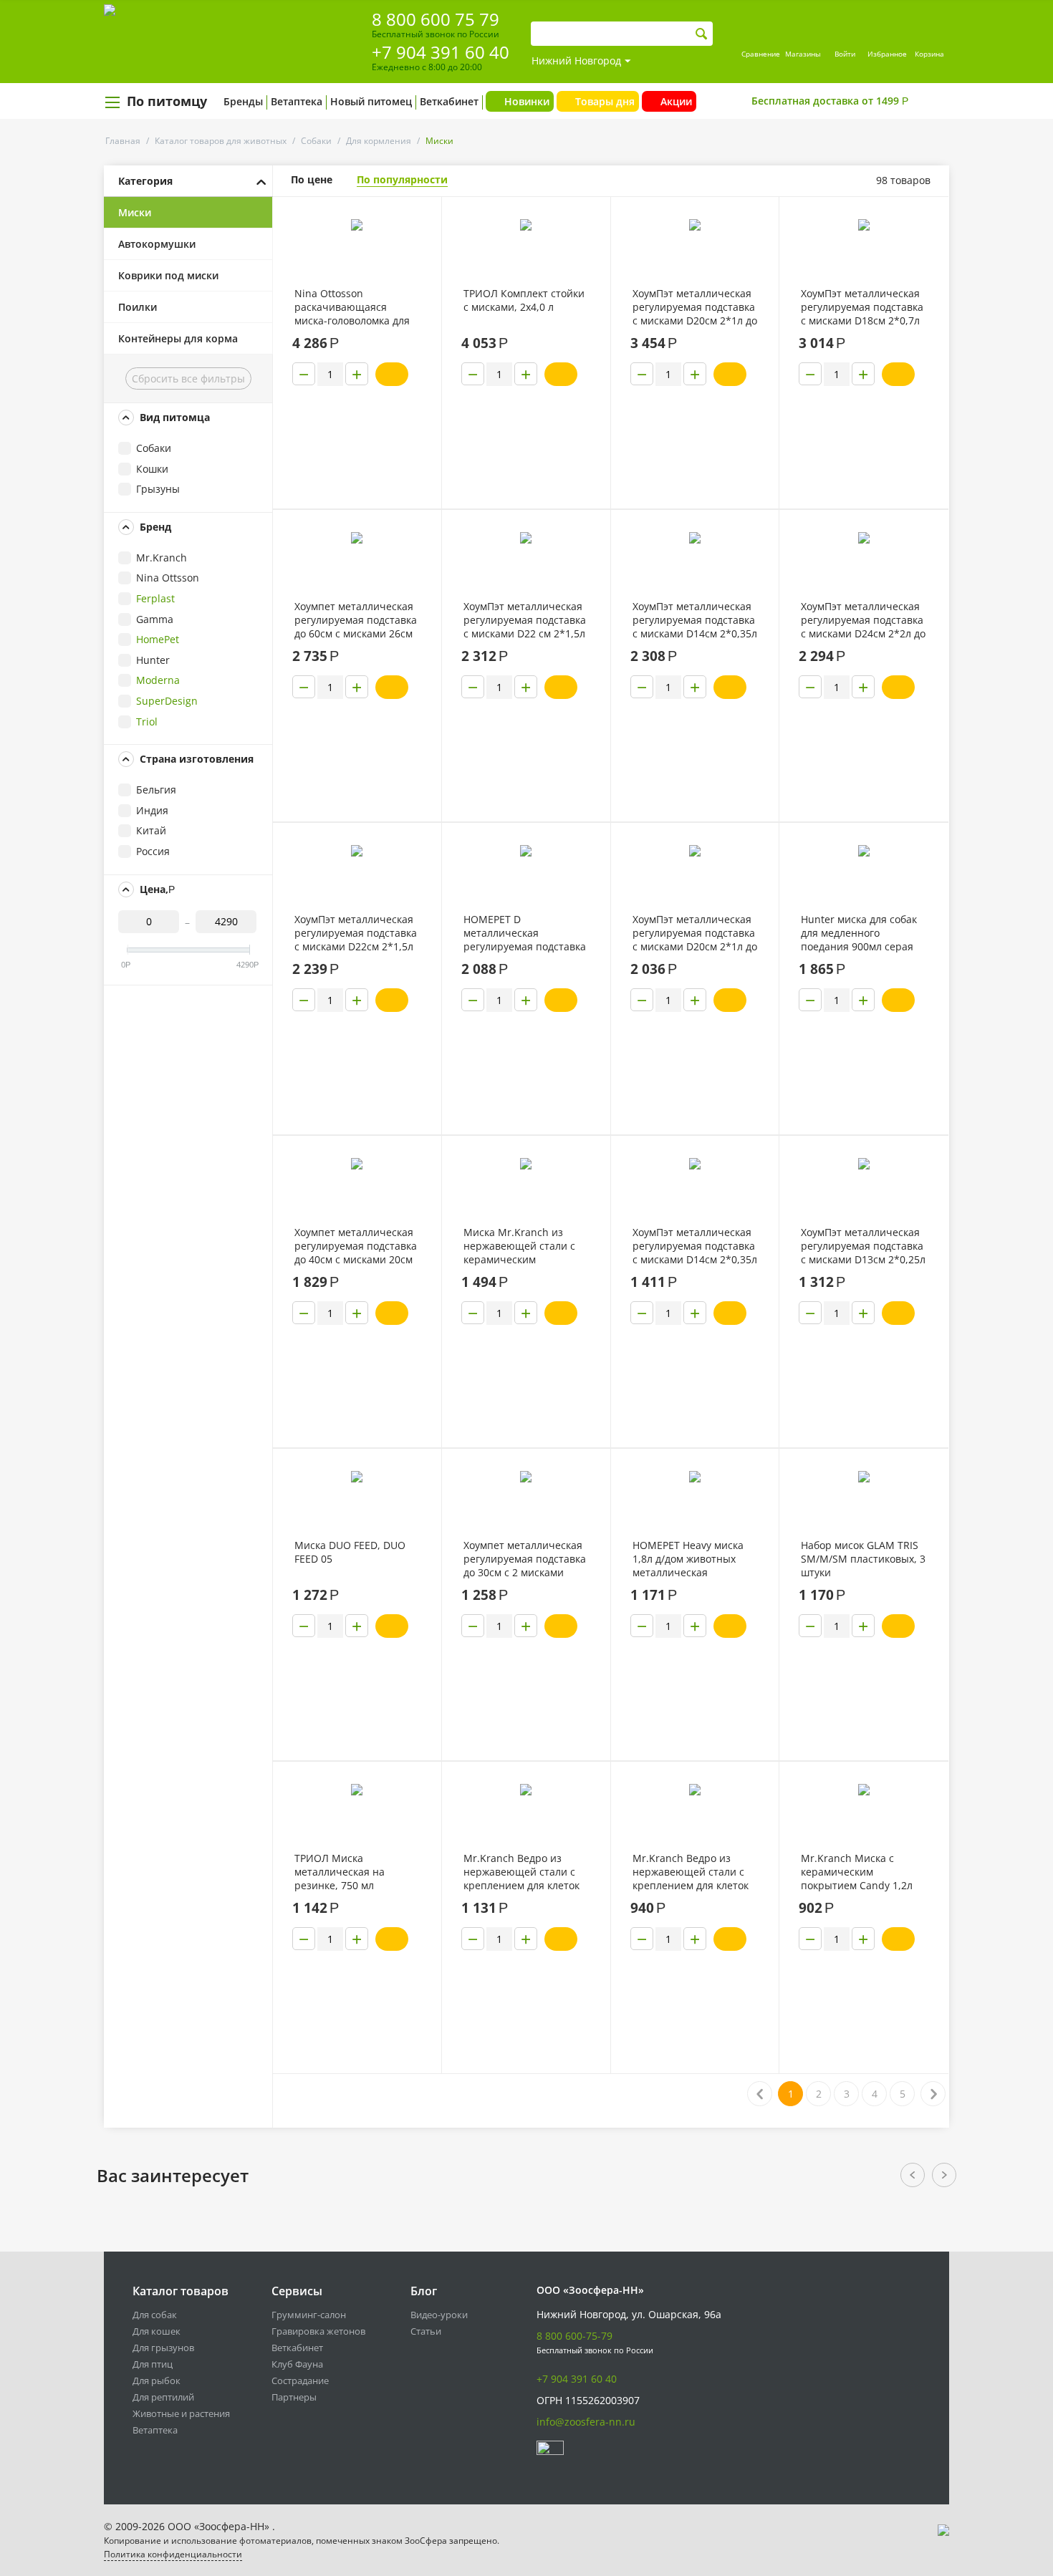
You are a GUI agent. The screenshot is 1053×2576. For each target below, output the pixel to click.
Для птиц (153, 2364)
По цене (312, 179)
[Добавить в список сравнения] (419, 240)
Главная (123, 141)
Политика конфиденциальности (173, 2554)
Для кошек (157, 2331)
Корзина (929, 54)
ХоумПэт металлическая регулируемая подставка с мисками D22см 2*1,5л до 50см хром (356, 933)
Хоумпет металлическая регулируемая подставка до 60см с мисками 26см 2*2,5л (356, 620)
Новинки (527, 101)
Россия (153, 851)
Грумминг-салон (309, 2315)
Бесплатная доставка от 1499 (830, 101)
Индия (152, 810)
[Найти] (702, 34)
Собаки (316, 141)
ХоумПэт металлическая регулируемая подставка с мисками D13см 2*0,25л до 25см (863, 1246)
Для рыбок (157, 2380)
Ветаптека (297, 101)
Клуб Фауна (297, 2364)
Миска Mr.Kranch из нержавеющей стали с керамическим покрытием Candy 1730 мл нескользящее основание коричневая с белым (525, 1246)
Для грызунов (163, 2348)
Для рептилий (163, 2397)
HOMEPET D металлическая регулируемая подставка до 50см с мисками (525, 933)
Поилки (138, 307)
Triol (147, 722)
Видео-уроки (439, 2315)
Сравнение (761, 54)
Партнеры (294, 2397)
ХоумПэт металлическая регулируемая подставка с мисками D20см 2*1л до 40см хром (695, 933)
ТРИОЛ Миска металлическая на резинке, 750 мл (340, 1872)
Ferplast (155, 598)
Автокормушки (157, 244)
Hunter (153, 660)
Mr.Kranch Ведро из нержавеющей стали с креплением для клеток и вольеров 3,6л (521, 1872)
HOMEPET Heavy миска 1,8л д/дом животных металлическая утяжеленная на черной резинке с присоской (692, 1559)
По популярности (402, 179)
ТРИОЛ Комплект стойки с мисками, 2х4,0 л (524, 300)
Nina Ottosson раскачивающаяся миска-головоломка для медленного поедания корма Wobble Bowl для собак (352, 307)
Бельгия (156, 790)
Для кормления (379, 141)
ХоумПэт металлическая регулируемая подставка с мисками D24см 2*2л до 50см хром (863, 620)
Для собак (155, 2315)
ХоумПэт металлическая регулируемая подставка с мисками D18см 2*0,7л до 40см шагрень (862, 307)
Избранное (887, 54)
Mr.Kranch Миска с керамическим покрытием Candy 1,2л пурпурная (857, 1872)
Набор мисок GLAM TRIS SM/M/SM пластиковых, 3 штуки (863, 1559)
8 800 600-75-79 (574, 2336)
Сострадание (300, 2380)
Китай (151, 830)
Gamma (155, 619)
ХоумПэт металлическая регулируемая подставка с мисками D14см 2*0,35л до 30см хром (695, 1246)
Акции (676, 101)
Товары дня (605, 101)
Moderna (158, 680)
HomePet (158, 639)
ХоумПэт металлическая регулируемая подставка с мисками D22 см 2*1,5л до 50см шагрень (525, 620)
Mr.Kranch (162, 558)
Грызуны (158, 489)
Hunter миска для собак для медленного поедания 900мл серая (859, 933)
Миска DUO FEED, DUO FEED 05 (350, 1552)
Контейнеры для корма (178, 338)
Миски (135, 212)
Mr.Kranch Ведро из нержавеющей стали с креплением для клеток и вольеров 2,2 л (691, 1872)
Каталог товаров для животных (221, 141)
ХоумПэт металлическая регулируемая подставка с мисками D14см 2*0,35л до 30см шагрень (695, 620)
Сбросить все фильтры (188, 378)
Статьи (426, 2331)
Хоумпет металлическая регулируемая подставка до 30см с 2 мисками (525, 1559)
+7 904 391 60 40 (441, 52)
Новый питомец (371, 101)
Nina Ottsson (168, 578)
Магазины (803, 54)
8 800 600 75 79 (436, 19)
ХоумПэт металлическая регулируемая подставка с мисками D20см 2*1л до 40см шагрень (695, 307)
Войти (845, 54)
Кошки (152, 469)
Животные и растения (181, 2413)
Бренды (243, 101)
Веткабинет (449, 101)
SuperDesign (167, 701)
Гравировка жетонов (318, 2331)
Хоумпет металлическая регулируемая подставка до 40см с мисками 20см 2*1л (356, 1246)
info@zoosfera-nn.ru (586, 2422)
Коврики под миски (168, 275)
